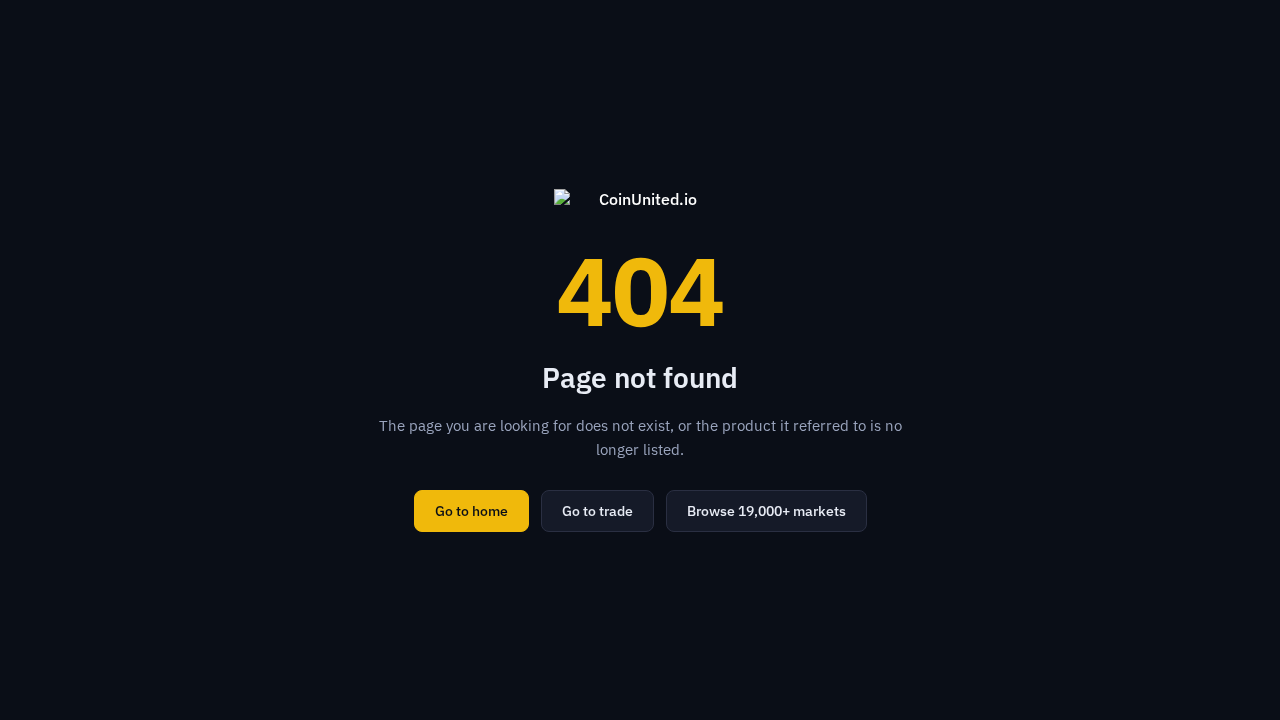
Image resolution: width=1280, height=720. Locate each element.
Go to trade (597, 511)
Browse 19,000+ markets (766, 511)
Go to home (471, 511)
